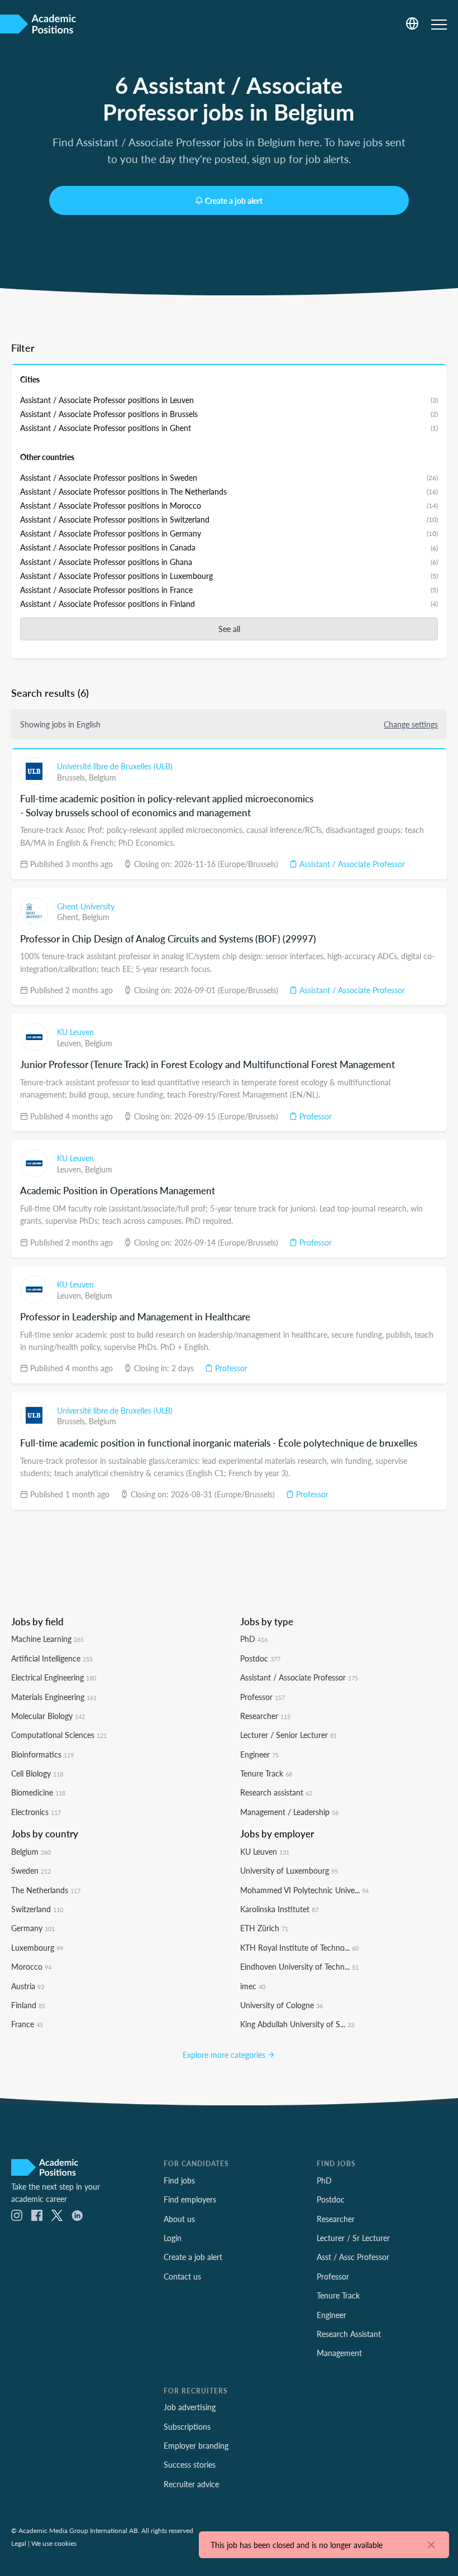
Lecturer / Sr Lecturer (353, 2238)
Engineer (259, 1754)
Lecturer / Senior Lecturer (288, 1735)
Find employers (190, 2199)
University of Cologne (282, 2005)
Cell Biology (37, 1773)
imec (253, 1986)
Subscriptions (187, 2426)
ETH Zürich (264, 1928)
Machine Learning (47, 1639)
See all (229, 629)
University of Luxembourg (289, 1870)
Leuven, (71, 1043)
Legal (19, 2543)
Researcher (265, 1716)
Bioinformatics (42, 1754)
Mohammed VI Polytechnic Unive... (304, 1890)
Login (173, 2238)
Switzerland (37, 1909)
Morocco (31, 1966)
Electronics (36, 1812)
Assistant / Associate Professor (351, 864)
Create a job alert (234, 200)
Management (339, 2353)
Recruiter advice (191, 2484)
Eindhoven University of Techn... (299, 1966)
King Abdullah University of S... (297, 2024)
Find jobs (179, 2180)
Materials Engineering (54, 1697)
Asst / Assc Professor (353, 2257)
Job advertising (190, 2407)
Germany (33, 1928)
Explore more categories (225, 2055)
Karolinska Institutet (279, 1909)
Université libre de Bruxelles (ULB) (115, 766)
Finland (28, 2005)
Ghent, (70, 917)
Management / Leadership (289, 1812)
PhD (254, 1639)
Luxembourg (37, 1947)
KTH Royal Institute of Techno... (299, 1947)
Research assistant (276, 1792)
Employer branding (196, 2445)
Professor (314, 1116)
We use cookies (54, 2543)
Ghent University (86, 906)
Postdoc (260, 1658)
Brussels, (73, 777)
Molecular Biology (48, 1716)
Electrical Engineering (54, 1677)
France (27, 2024)
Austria (28, 1986)
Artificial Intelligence (52, 1658)
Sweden (31, 1870)
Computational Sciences (59, 1735)
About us (179, 2219)
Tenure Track (266, 1773)
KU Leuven (75, 1032)
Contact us (182, 2276)
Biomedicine (38, 1792)
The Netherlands (46, 1890)
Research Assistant (349, 2334)
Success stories (190, 2464)
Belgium (102, 777)
